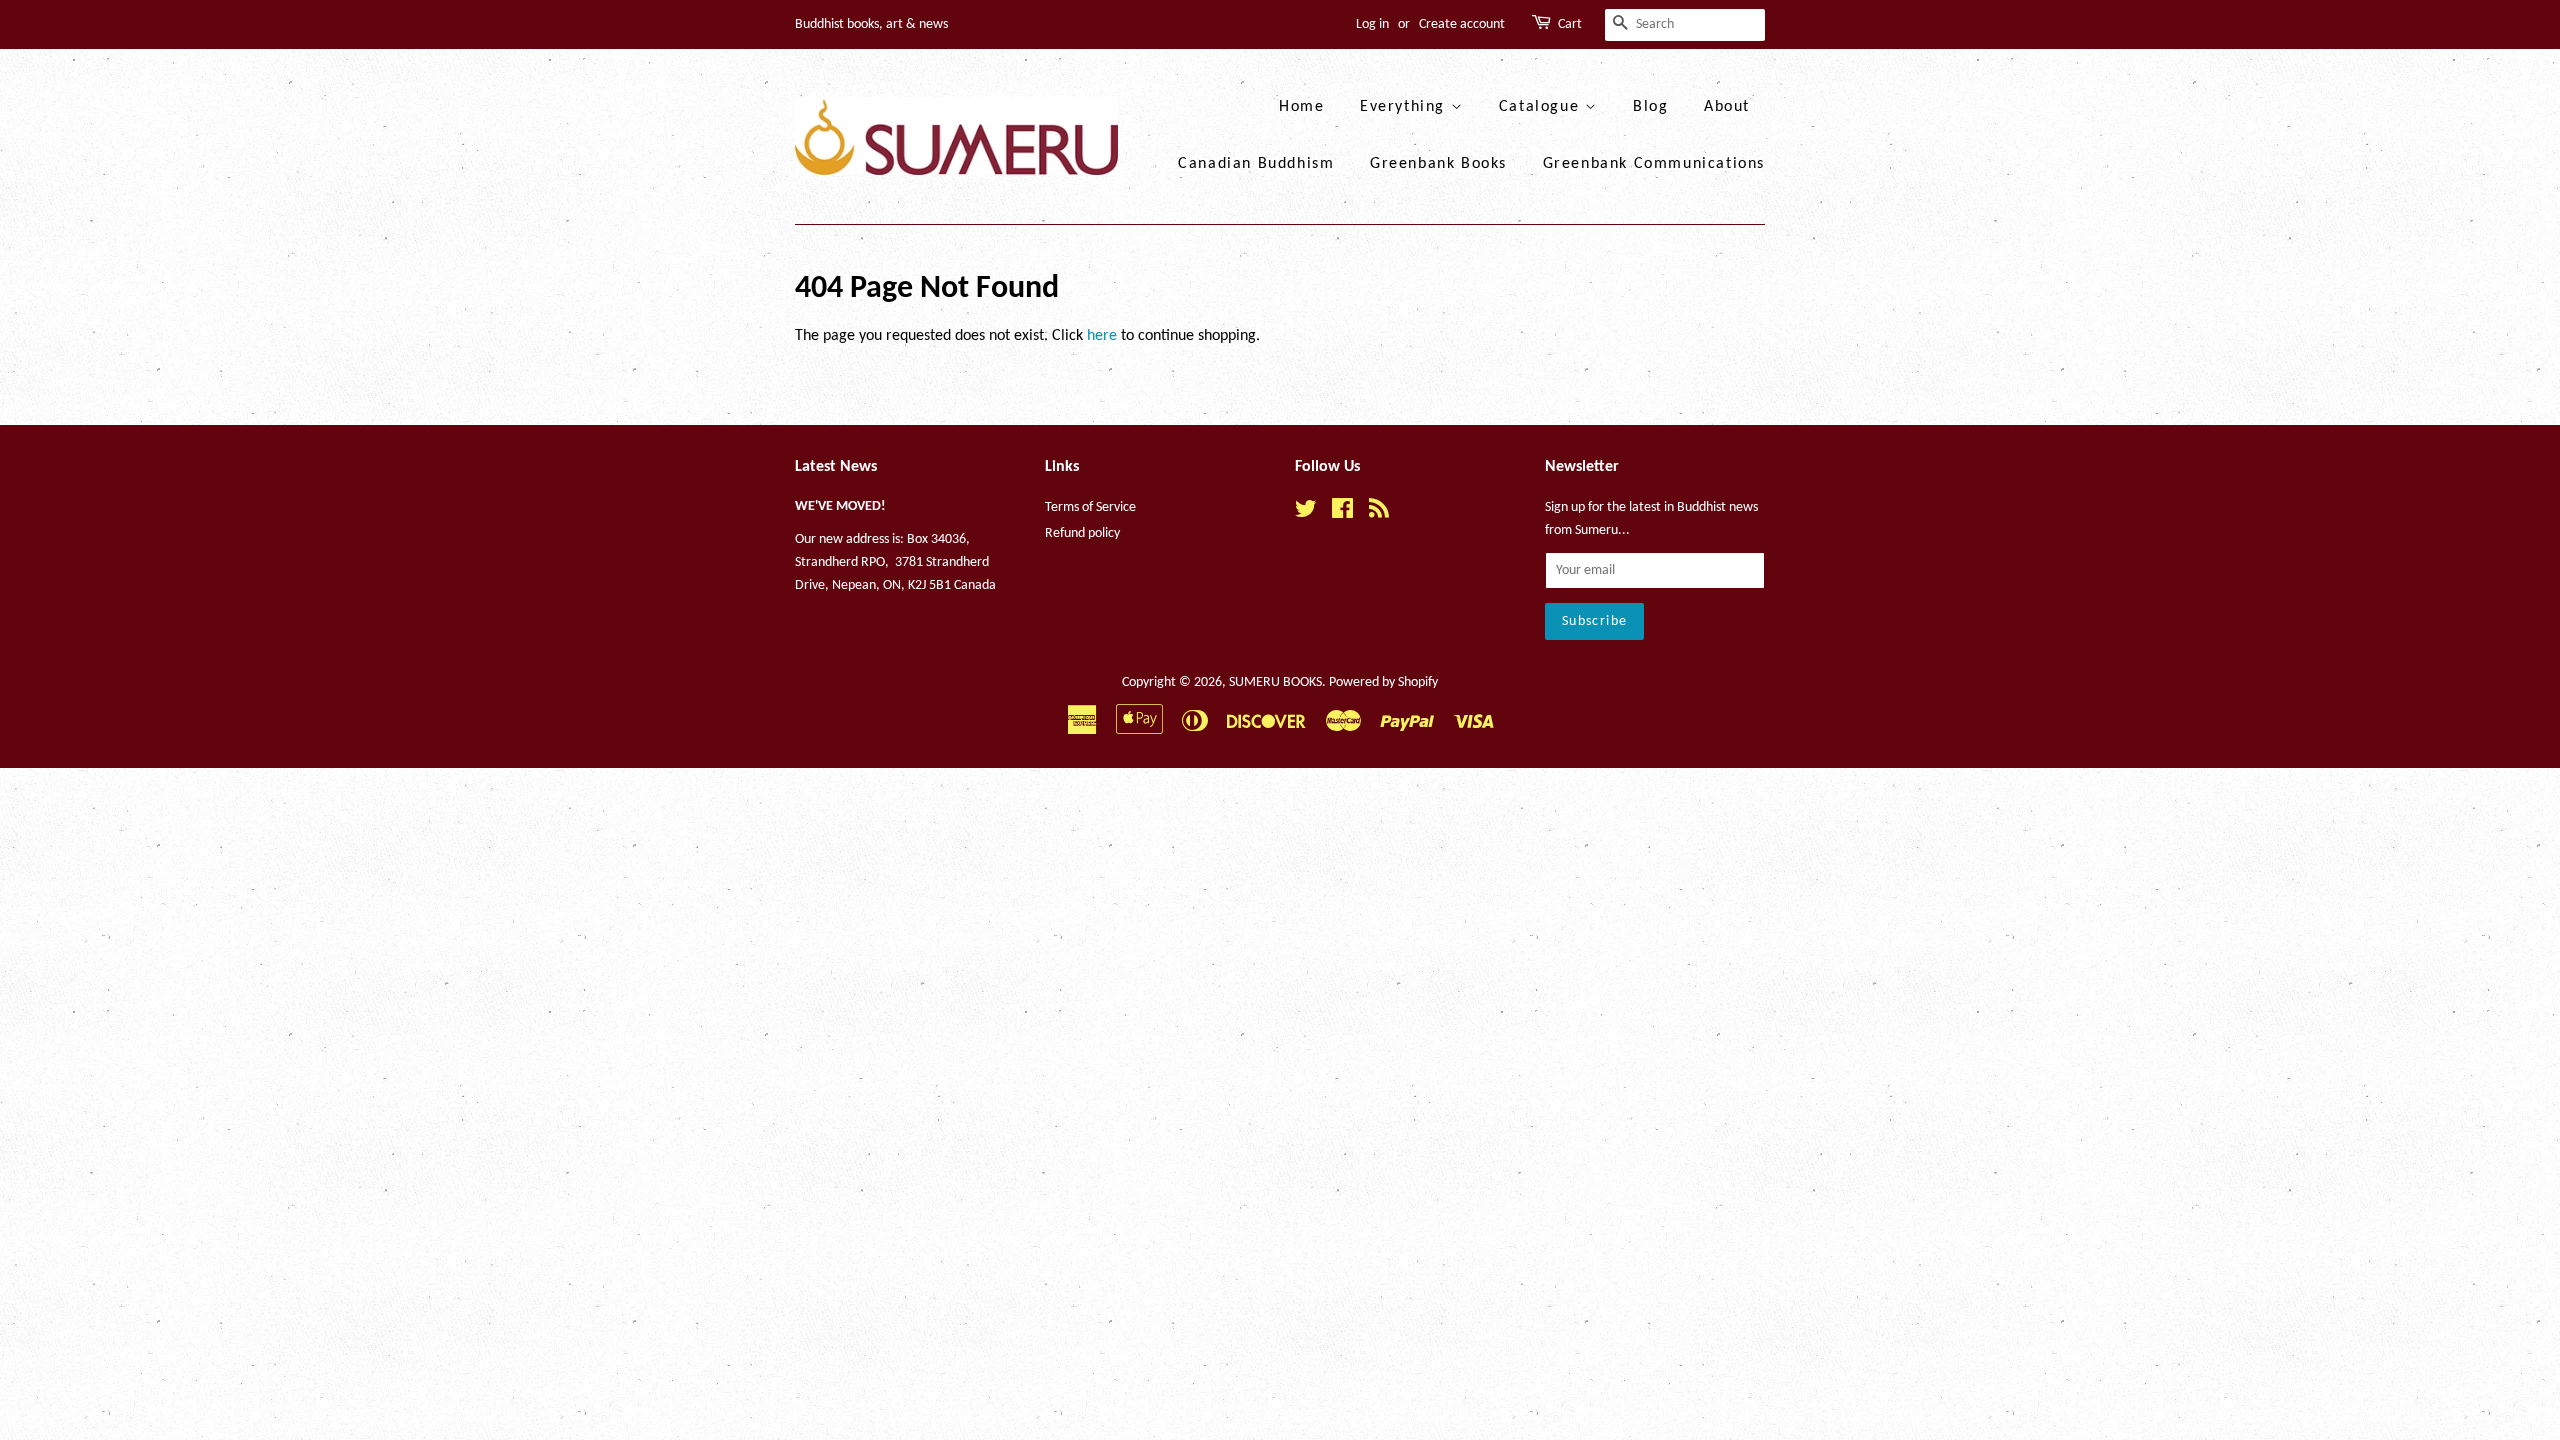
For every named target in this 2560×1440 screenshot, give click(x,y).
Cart (1570, 24)
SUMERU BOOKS (1275, 682)
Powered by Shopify (1383, 682)
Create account (1462, 24)
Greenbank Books (1438, 164)
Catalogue (1542, 107)
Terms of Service (1090, 507)
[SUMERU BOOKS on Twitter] (1306, 513)
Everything (1405, 107)
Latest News (836, 467)
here (1102, 336)
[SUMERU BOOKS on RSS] (1379, 513)
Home (1301, 107)
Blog (1650, 107)
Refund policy (1082, 533)
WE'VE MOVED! (840, 506)
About (1727, 107)
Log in (1372, 24)
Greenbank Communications (1654, 164)
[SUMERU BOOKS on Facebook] (1342, 513)
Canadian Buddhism (1256, 164)
